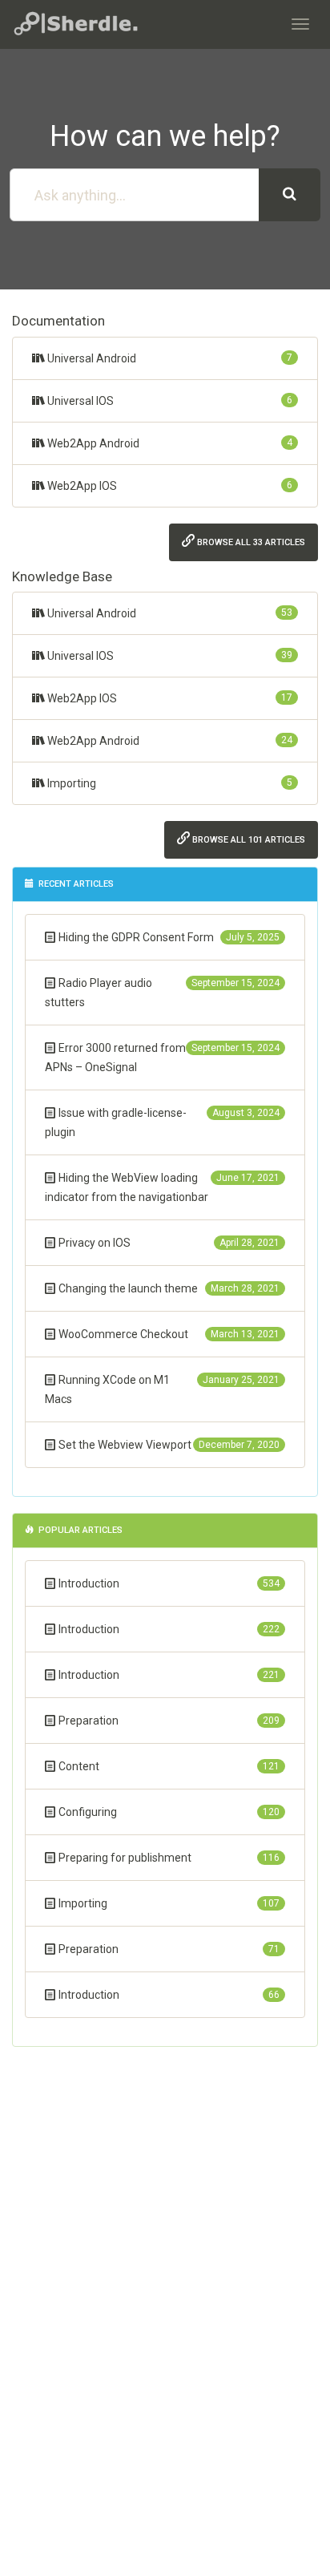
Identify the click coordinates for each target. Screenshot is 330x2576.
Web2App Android (169, 443)
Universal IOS (169, 401)
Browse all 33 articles (250, 542)
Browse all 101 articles (247, 840)
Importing (169, 783)
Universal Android (169, 358)
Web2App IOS (169, 486)
